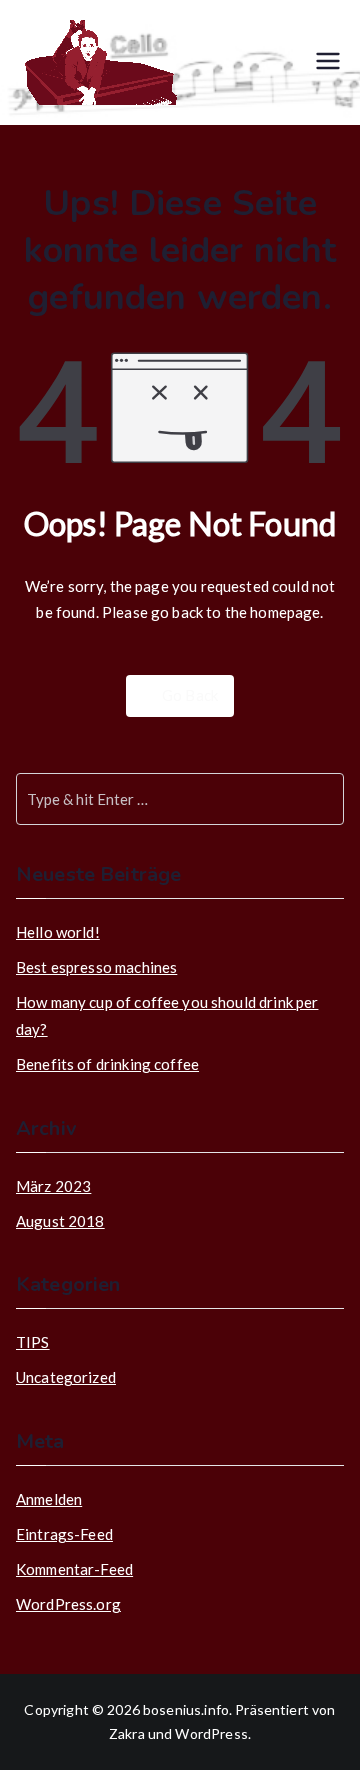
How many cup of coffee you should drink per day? (167, 1015)
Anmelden (49, 1499)
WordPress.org (68, 1604)
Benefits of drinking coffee (107, 1064)
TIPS (33, 1342)
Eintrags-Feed (64, 1534)
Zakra (127, 1733)
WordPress (211, 1733)
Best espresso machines (96, 967)
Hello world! (58, 932)
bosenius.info (186, 1709)
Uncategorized (66, 1377)
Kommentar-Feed (74, 1569)
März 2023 (53, 1186)
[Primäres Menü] (328, 62)
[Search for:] (180, 799)
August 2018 (60, 1221)
